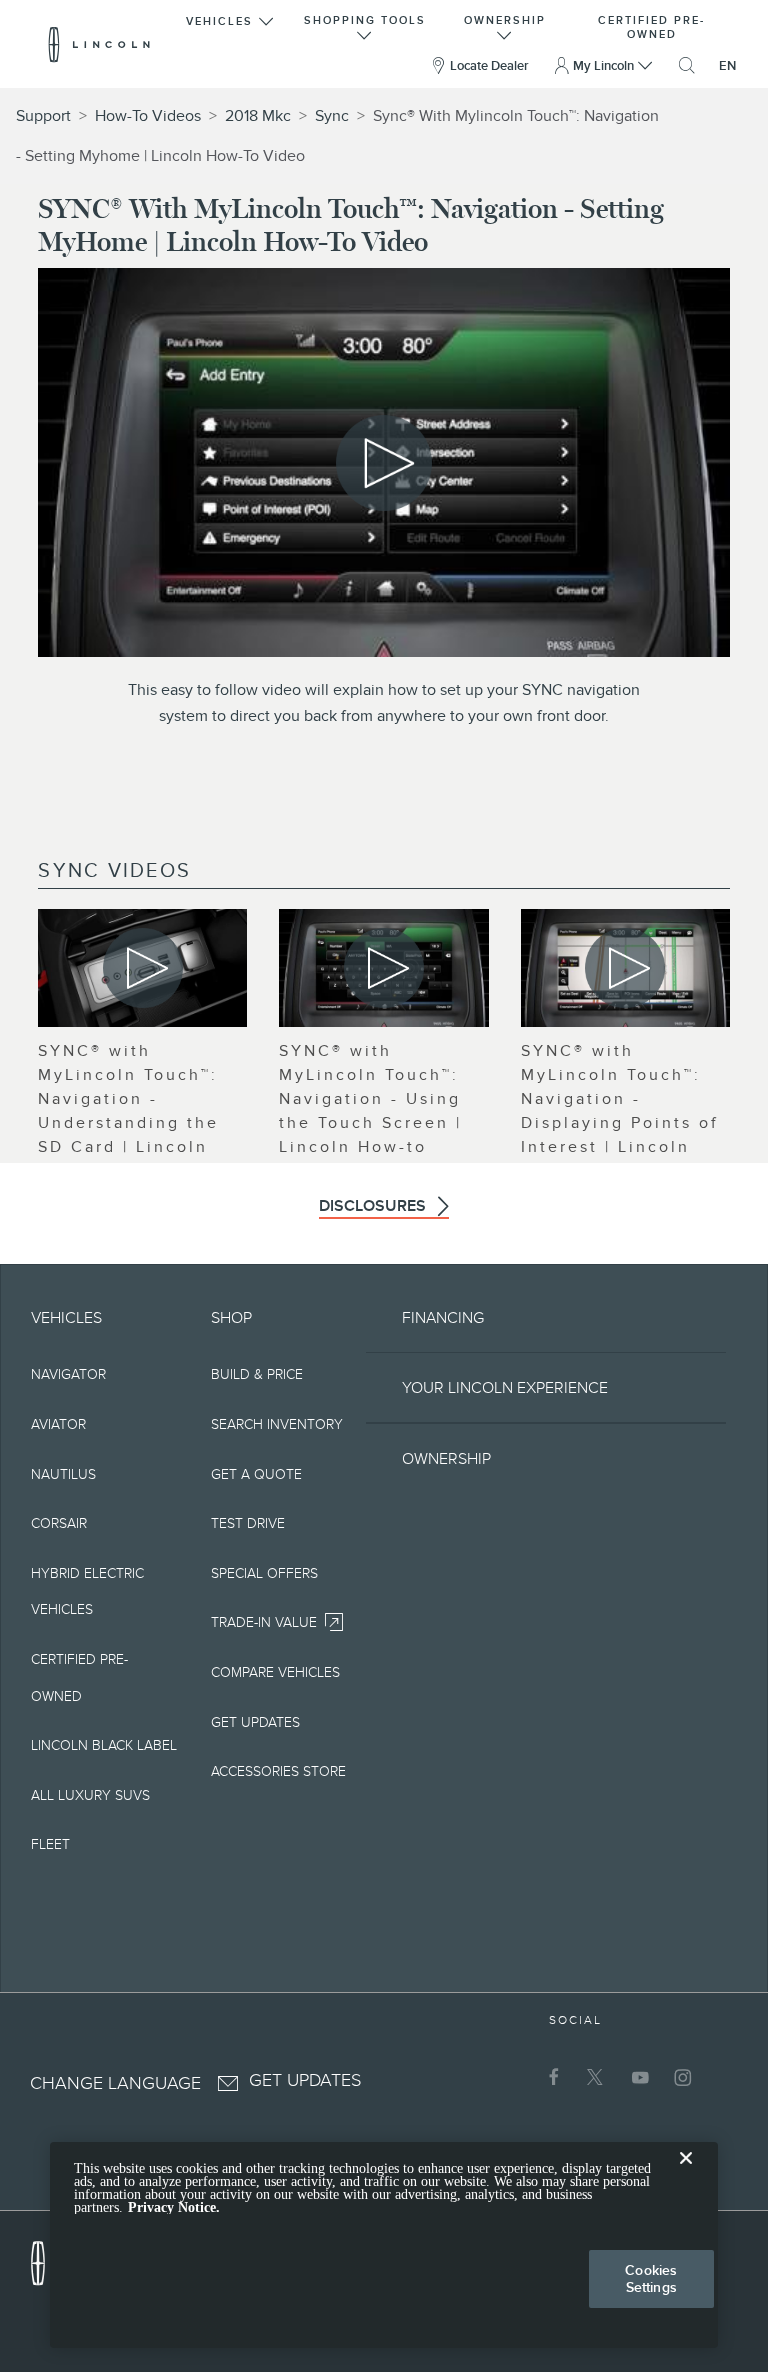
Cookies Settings (651, 2278)
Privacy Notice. (174, 2207)
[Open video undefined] (142, 968)
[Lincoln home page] (48, 2258)
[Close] (686, 2174)
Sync (332, 116)
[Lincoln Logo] (99, 44)
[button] (231, 25)
